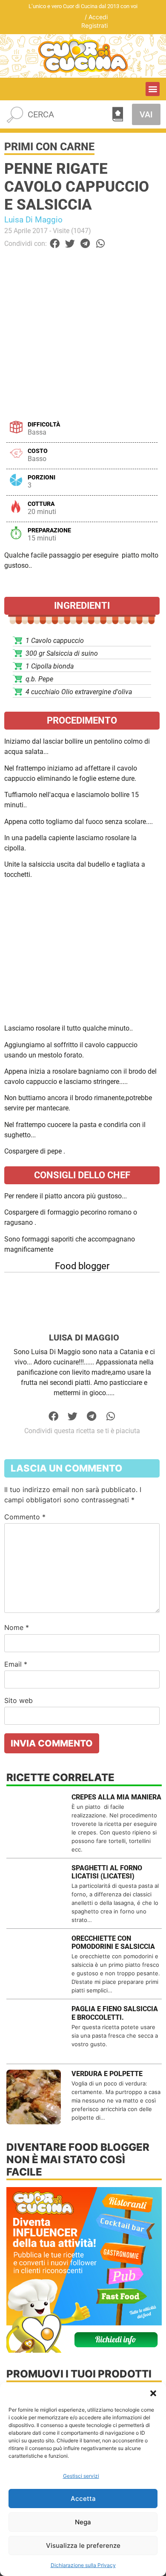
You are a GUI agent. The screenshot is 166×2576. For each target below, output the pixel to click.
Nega (83, 2522)
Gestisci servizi (81, 2476)
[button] (153, 2393)
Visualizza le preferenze (83, 2545)
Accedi (98, 17)
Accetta (83, 2499)
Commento (25, 1517)
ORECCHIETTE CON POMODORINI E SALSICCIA (113, 1942)
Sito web (19, 1700)
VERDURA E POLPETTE (107, 2074)
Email (16, 1664)
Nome (17, 1627)
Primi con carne (49, 147)
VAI (146, 114)
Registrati (94, 25)
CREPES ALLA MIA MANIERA (116, 1797)
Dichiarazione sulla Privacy (83, 2565)
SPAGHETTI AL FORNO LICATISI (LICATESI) (107, 1872)
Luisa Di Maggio (33, 220)
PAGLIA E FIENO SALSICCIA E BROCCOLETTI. (115, 2013)
